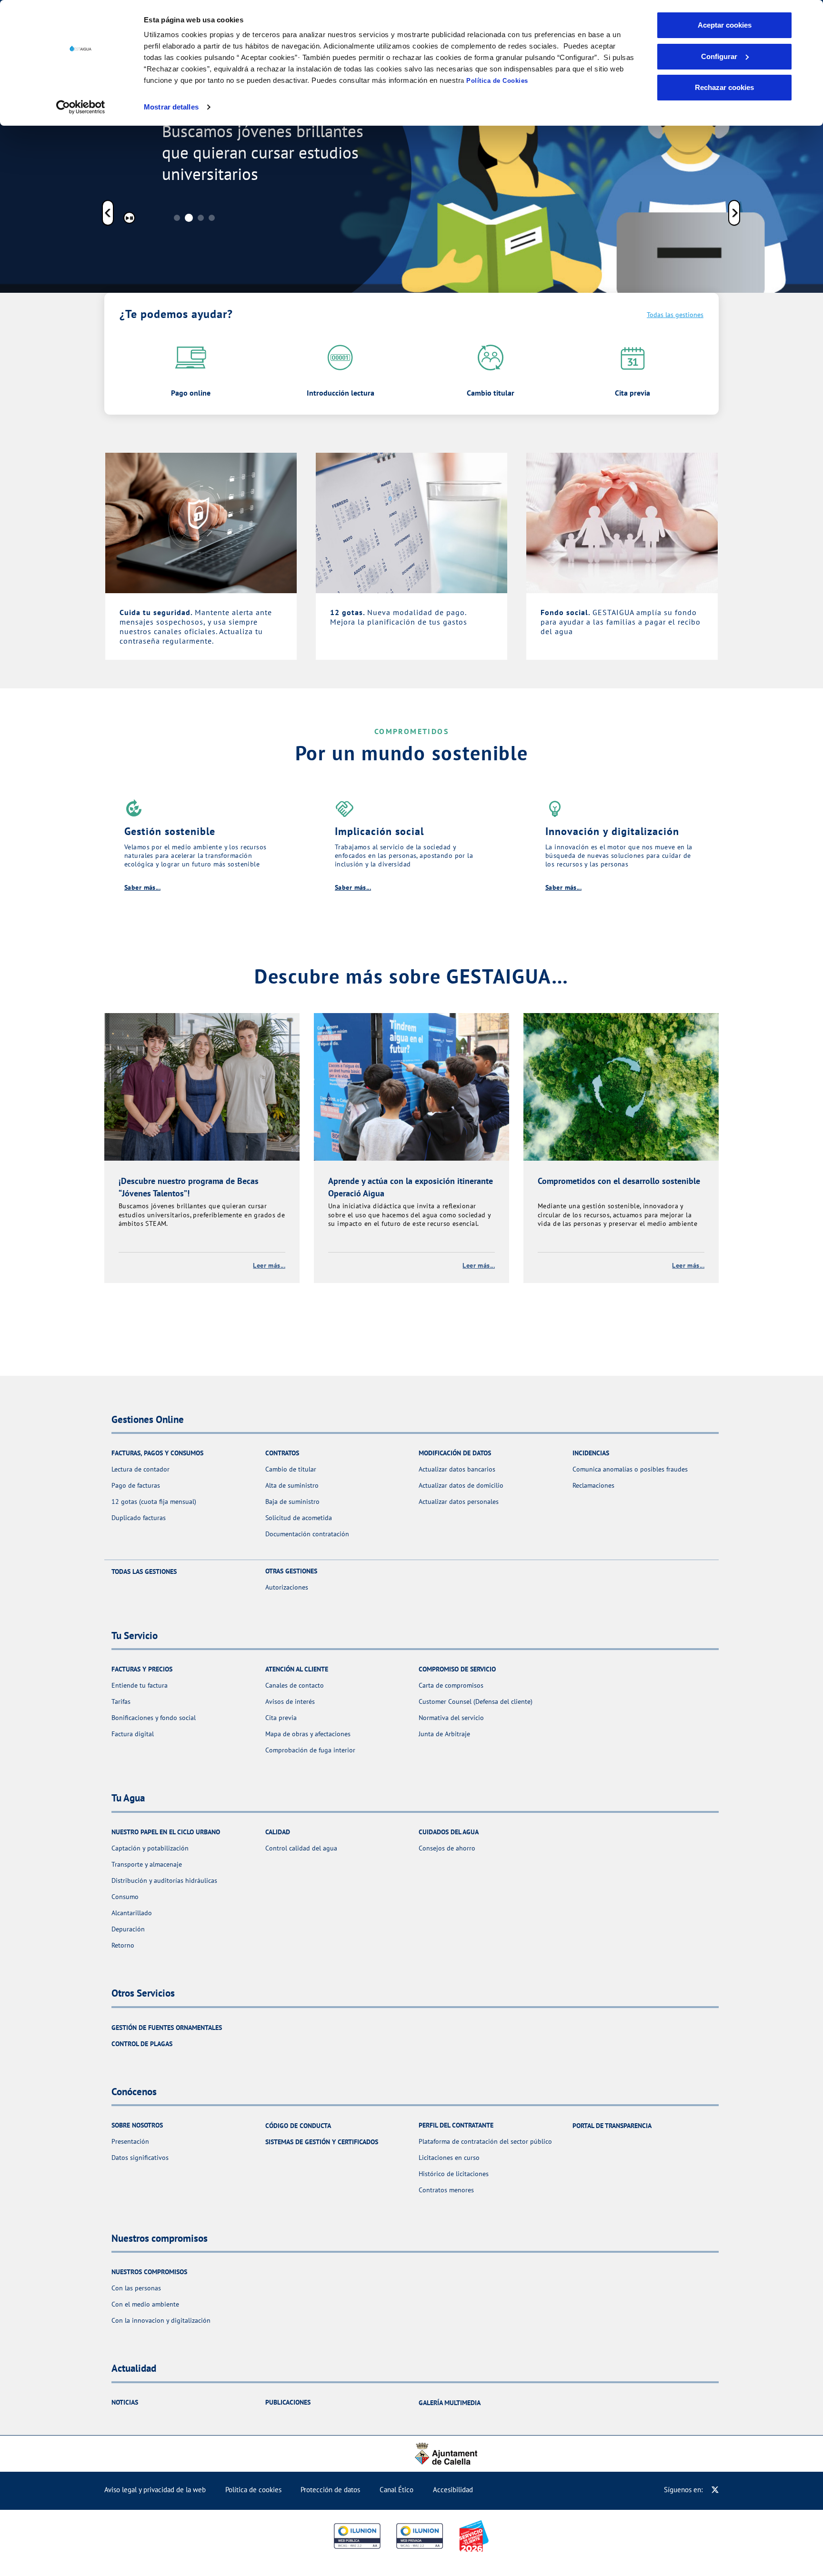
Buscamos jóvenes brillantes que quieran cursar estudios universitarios (263, 153)
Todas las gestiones (675, 315)
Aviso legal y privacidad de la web (155, 2490)
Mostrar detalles (171, 107)
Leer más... (269, 1265)
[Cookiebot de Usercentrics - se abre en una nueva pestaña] (81, 107)
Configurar (719, 56)
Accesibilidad (453, 2490)
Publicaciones (288, 2402)
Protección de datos (330, 2490)
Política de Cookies (497, 81)
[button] (108, 214)
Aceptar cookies (725, 25)
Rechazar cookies (724, 87)
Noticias (125, 2402)
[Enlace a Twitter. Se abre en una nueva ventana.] (715, 2490)
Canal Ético (396, 2490)
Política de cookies (253, 2490)
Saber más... (142, 887)
